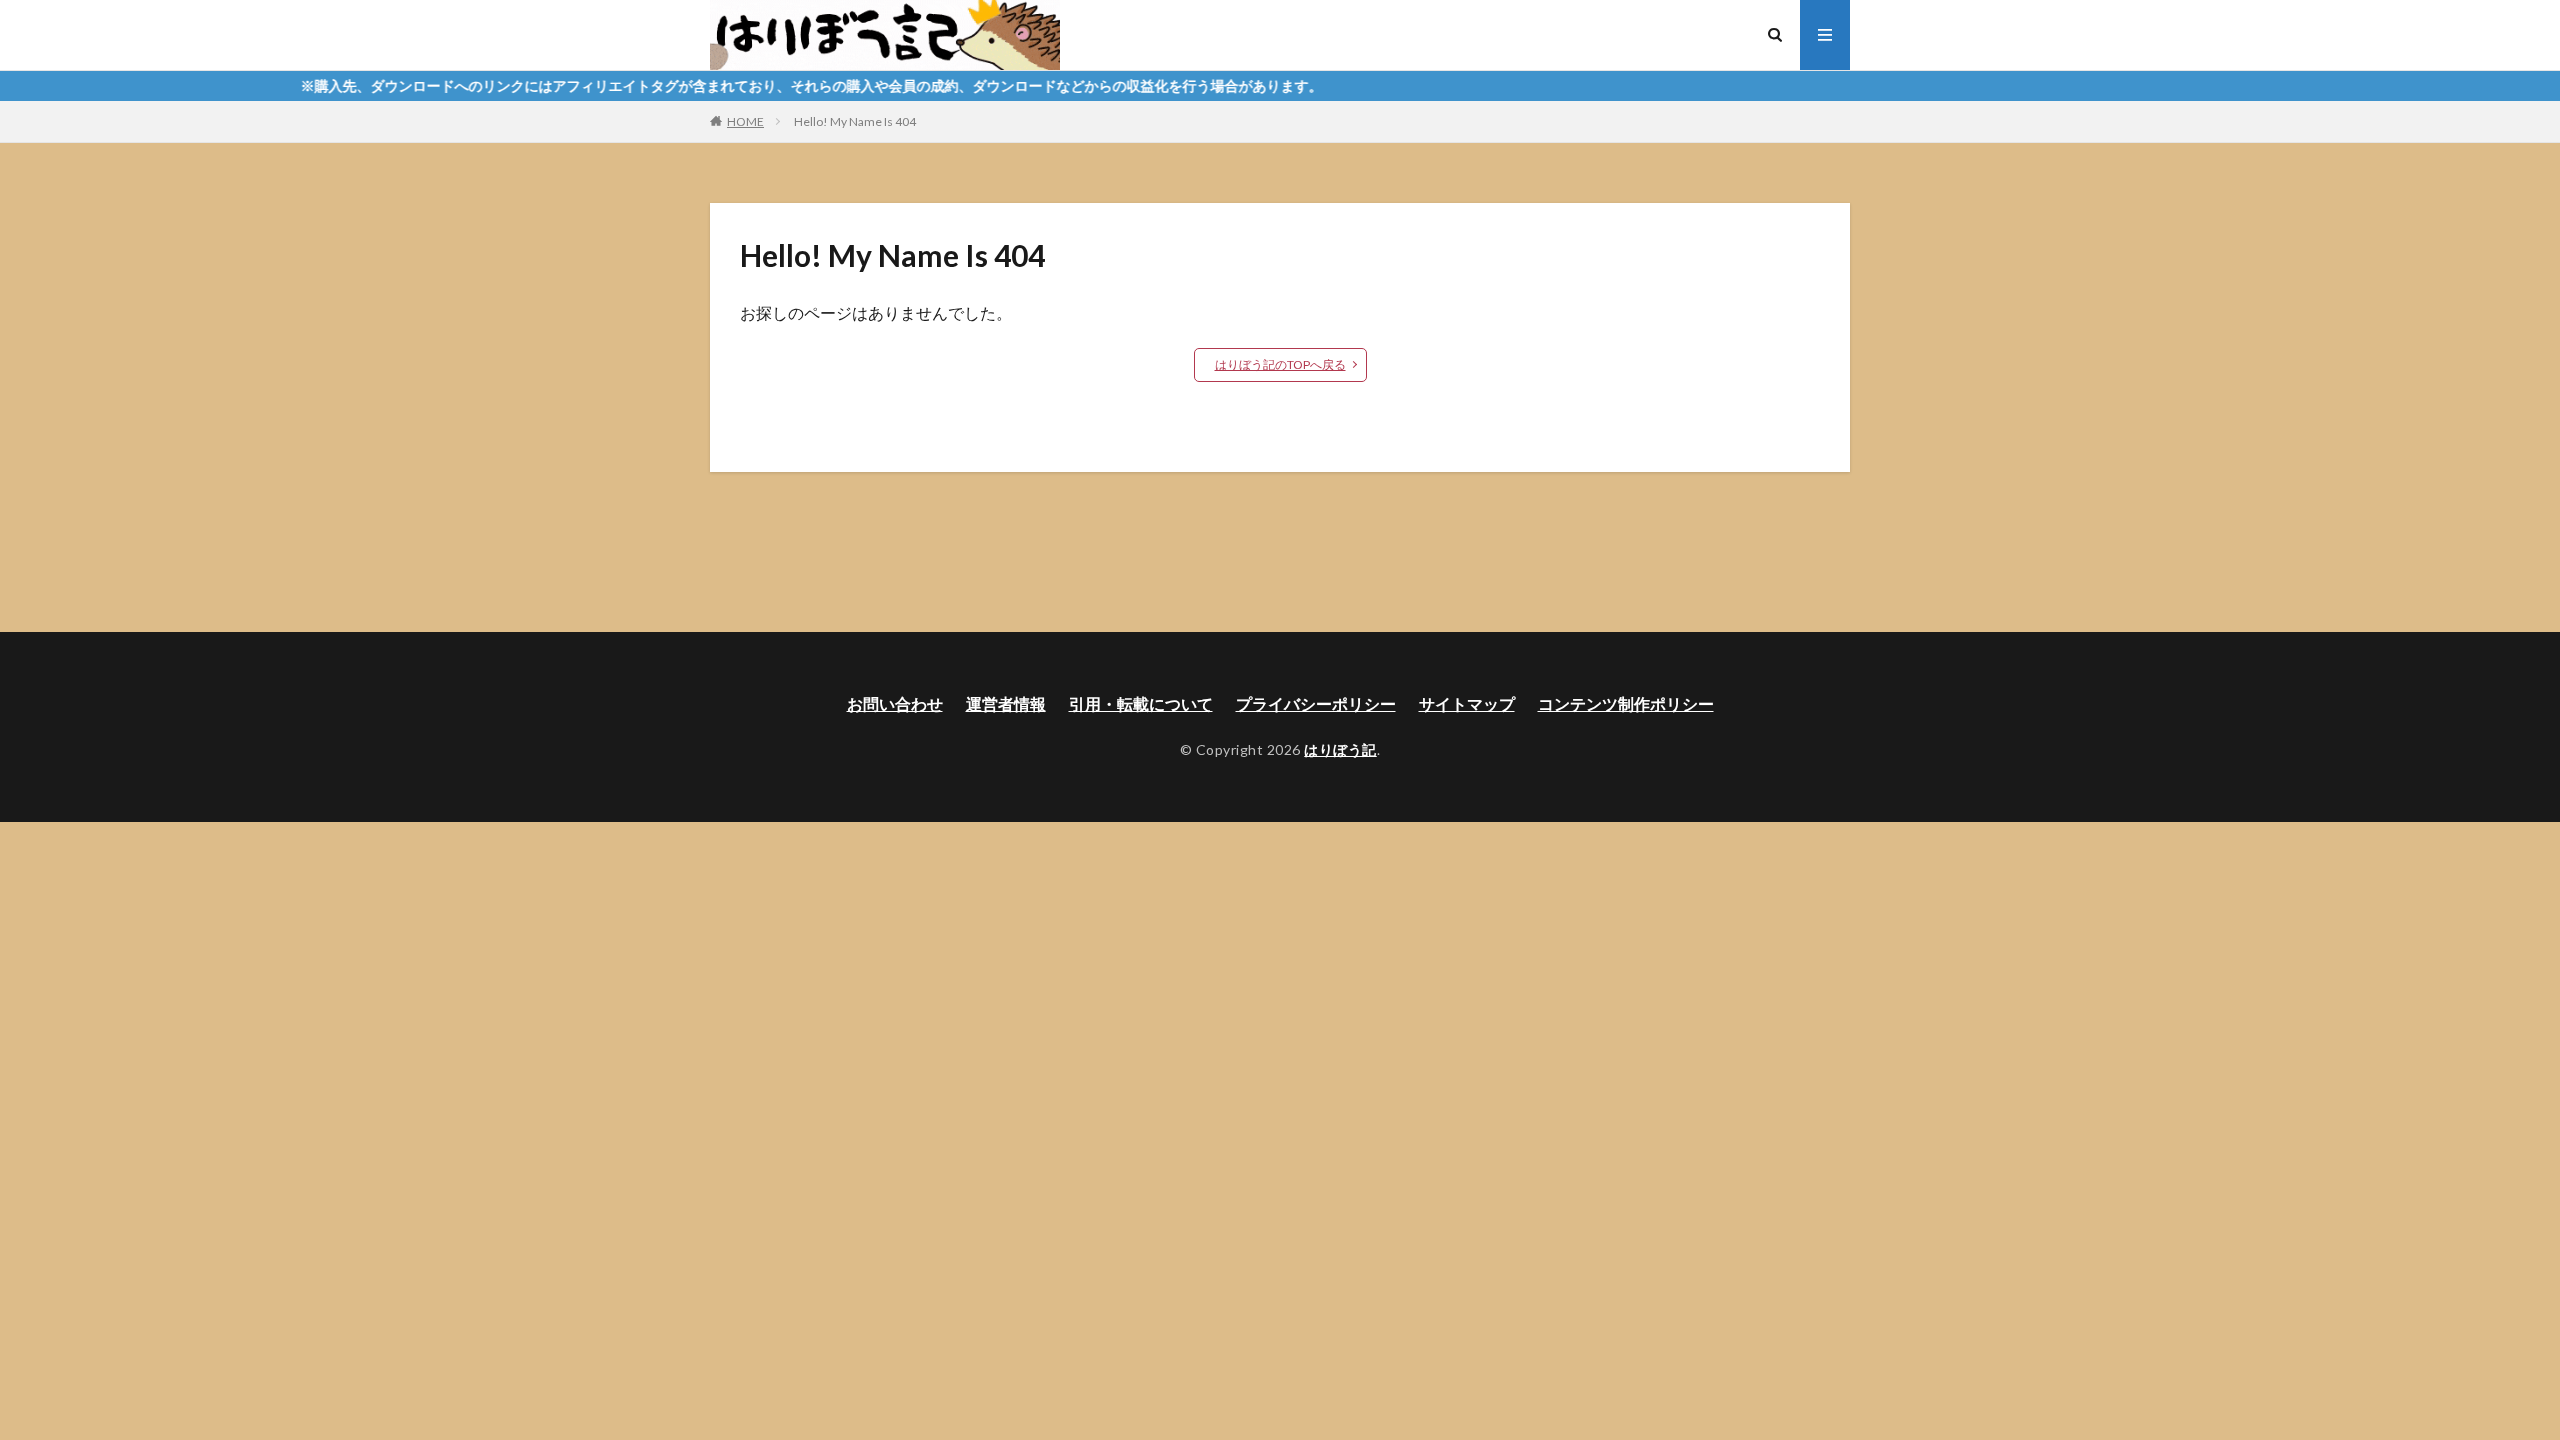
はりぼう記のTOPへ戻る (1280, 364)
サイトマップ (1467, 703)
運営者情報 (1006, 703)
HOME (745, 121)
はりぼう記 (1340, 749)
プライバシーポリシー (1316, 703)
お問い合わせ (895, 703)
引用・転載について (1141, 703)
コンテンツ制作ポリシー (1626, 703)
